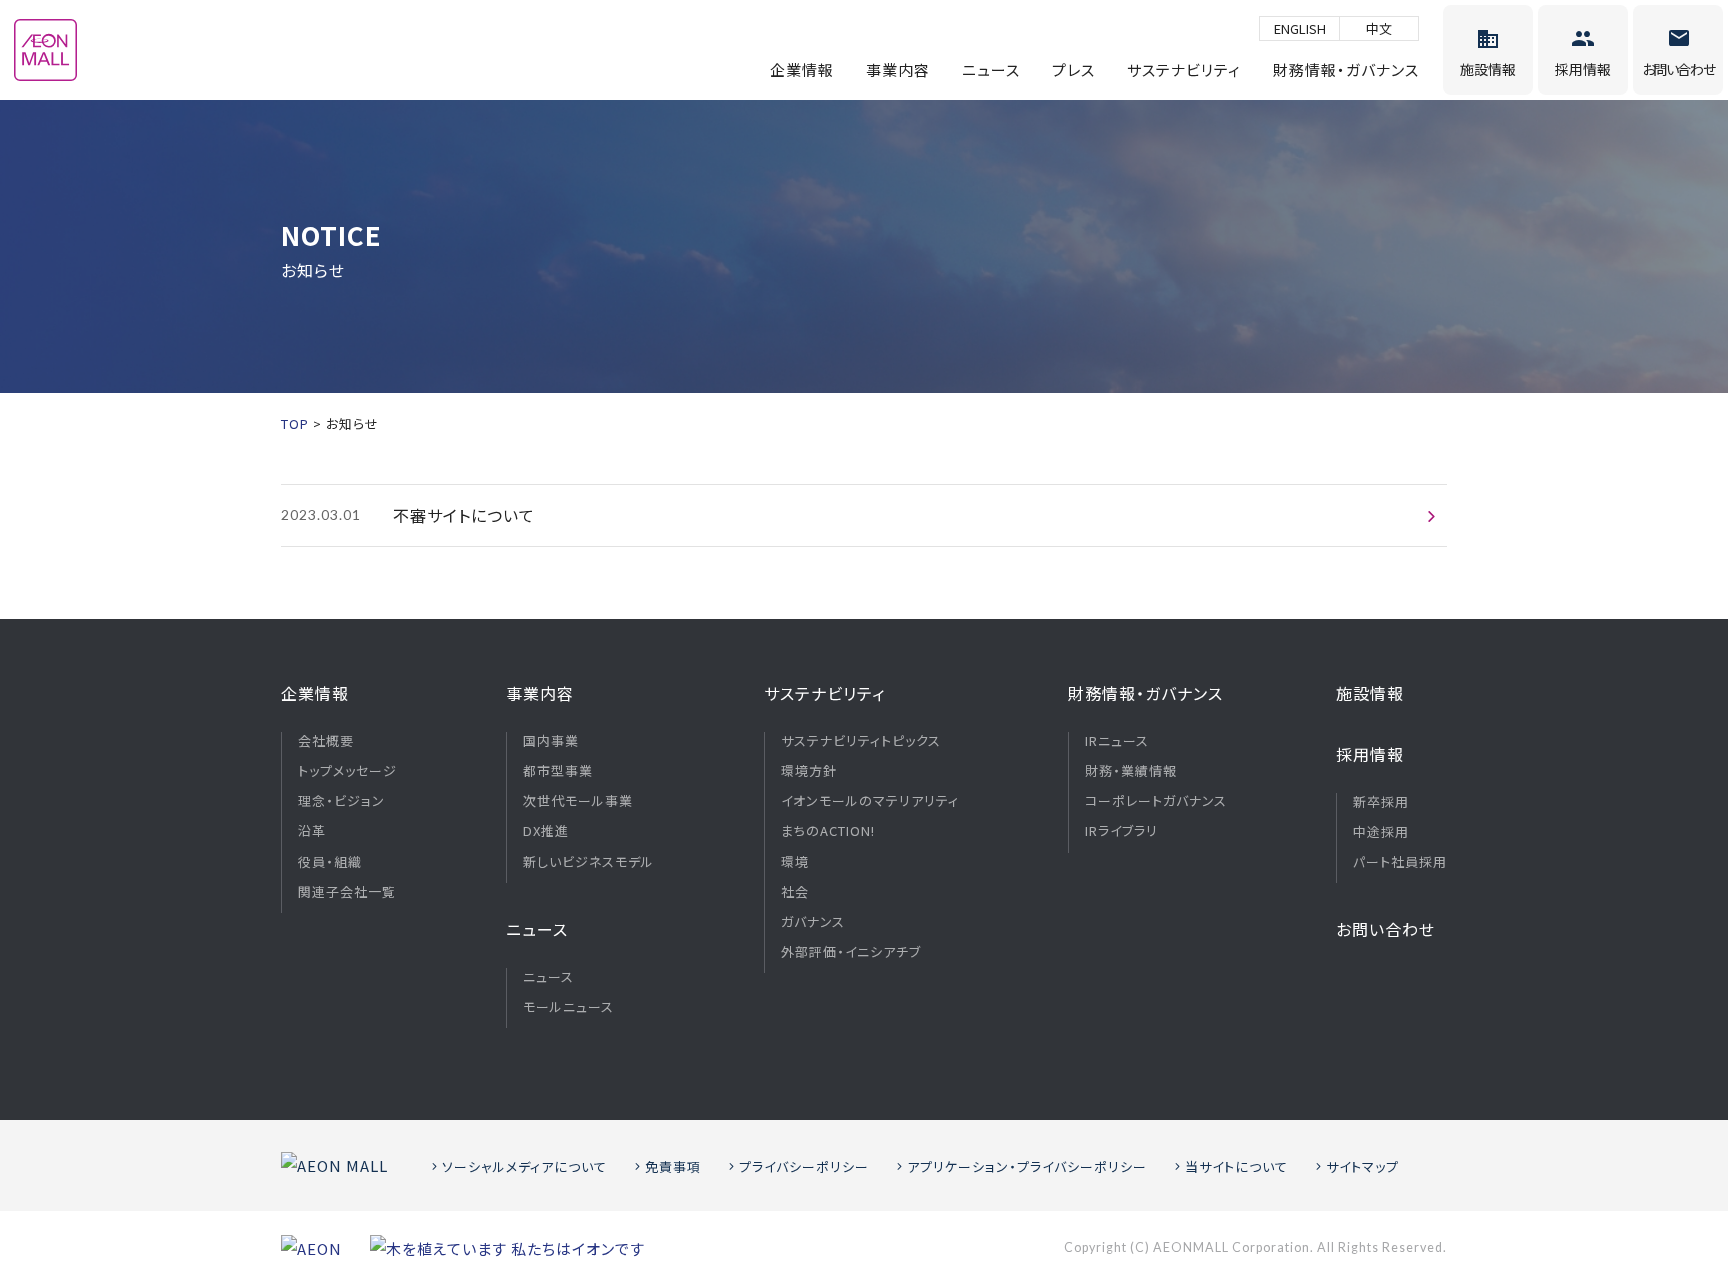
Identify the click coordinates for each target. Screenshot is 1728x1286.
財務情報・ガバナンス (1346, 69)
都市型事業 (558, 771)
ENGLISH (1300, 28)
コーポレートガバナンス (1156, 801)
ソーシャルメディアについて (524, 1166)
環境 (795, 862)
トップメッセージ (347, 771)
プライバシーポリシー (804, 1166)
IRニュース (1117, 741)
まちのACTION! (828, 831)
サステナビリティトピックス (861, 741)
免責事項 (673, 1166)
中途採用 (1381, 832)
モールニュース (568, 1007)
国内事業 (551, 741)
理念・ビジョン (341, 801)
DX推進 (546, 831)
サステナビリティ (1184, 69)
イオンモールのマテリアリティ (870, 801)
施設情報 (1370, 693)
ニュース (991, 69)
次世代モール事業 (578, 801)
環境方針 (809, 771)
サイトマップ (1362, 1166)
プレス (1073, 69)
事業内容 (898, 69)
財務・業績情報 (1131, 771)
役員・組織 (330, 862)
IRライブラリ (1121, 831)
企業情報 (802, 69)
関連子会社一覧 (347, 892)
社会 (795, 892)
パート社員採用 (1400, 862)
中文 (1379, 28)
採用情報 (1370, 754)
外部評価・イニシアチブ (851, 952)
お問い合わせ (1385, 929)
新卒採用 (1381, 802)
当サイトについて (1236, 1166)
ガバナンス (813, 922)
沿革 (312, 831)
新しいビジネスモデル (588, 862)
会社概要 (326, 741)
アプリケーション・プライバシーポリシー (1027, 1166)
